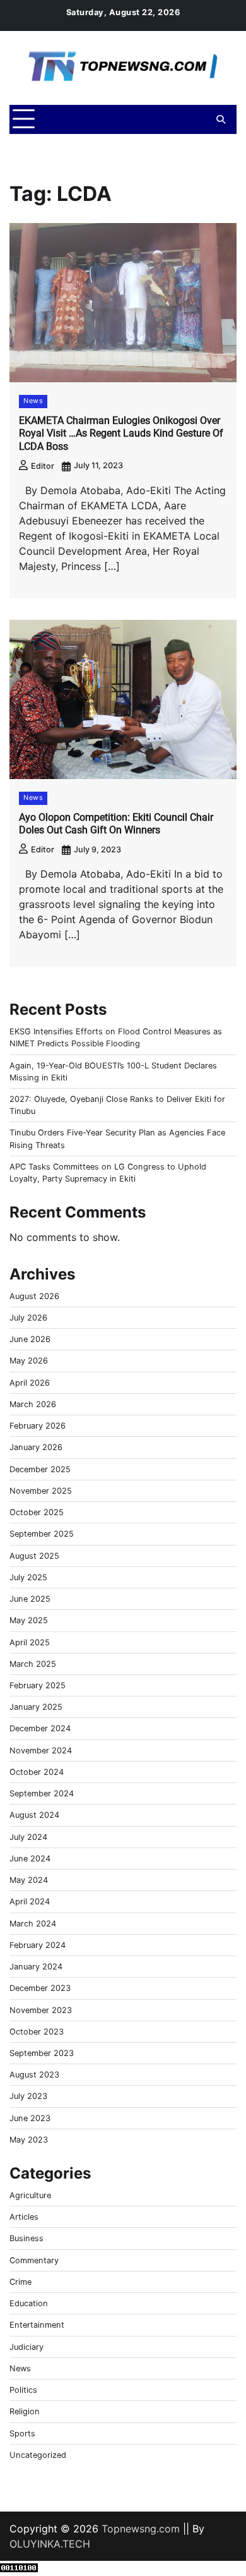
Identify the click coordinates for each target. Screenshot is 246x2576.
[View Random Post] (199, 119)
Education (29, 2303)
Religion (25, 2411)
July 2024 (28, 1837)
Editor (43, 466)
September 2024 (42, 1793)
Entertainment (37, 2325)
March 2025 (33, 1664)
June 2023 (30, 2118)
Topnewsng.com (141, 2529)
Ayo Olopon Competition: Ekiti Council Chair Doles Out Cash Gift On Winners (116, 824)
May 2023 (29, 2140)
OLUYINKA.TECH (50, 2544)
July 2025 (28, 1577)
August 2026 (34, 1296)
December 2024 (40, 1728)
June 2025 (30, 1599)
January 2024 (36, 1967)
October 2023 (37, 2032)
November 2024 (41, 1751)
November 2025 (41, 1491)
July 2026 (28, 1318)
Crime (20, 2282)
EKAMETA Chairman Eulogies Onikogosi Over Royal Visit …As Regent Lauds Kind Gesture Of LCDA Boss (121, 434)
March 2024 (33, 1924)
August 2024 (34, 1815)
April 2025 (30, 1642)
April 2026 (30, 1383)
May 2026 (29, 1361)
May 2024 (29, 1880)
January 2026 (36, 1447)
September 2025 (42, 1534)
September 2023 (42, 2053)
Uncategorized (38, 2455)
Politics (23, 2390)
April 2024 (30, 1902)
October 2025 (37, 1512)
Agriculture (30, 2195)
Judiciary (26, 2347)
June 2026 (30, 1339)
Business (26, 2238)
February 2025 (38, 1685)
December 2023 (40, 1988)
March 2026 (33, 1404)
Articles (24, 2217)
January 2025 (36, 1707)
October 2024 (37, 1772)
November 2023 (41, 2010)
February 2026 (38, 1426)
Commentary (34, 2260)
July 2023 (28, 2096)
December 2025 (40, 1469)
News (33, 401)
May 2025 (29, 1620)
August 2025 (34, 1556)
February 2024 (38, 1945)
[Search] (221, 119)
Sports (22, 2434)
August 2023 (34, 2075)
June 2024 (30, 1859)
